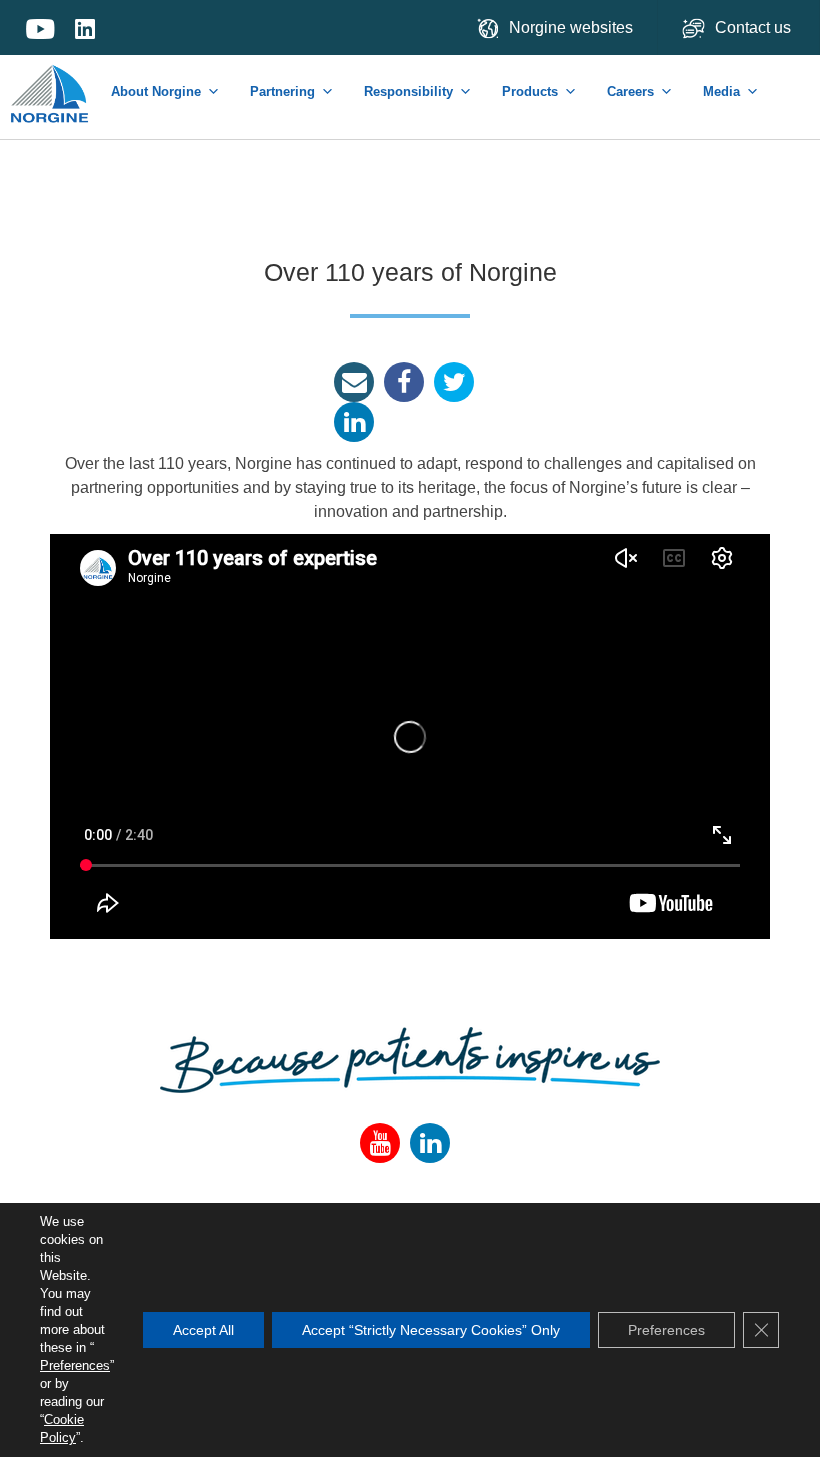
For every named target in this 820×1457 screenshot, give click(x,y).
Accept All (203, 1330)
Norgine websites (571, 27)
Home (51, 83)
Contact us (755, 27)
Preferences (75, 1365)
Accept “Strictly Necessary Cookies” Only (431, 1330)
